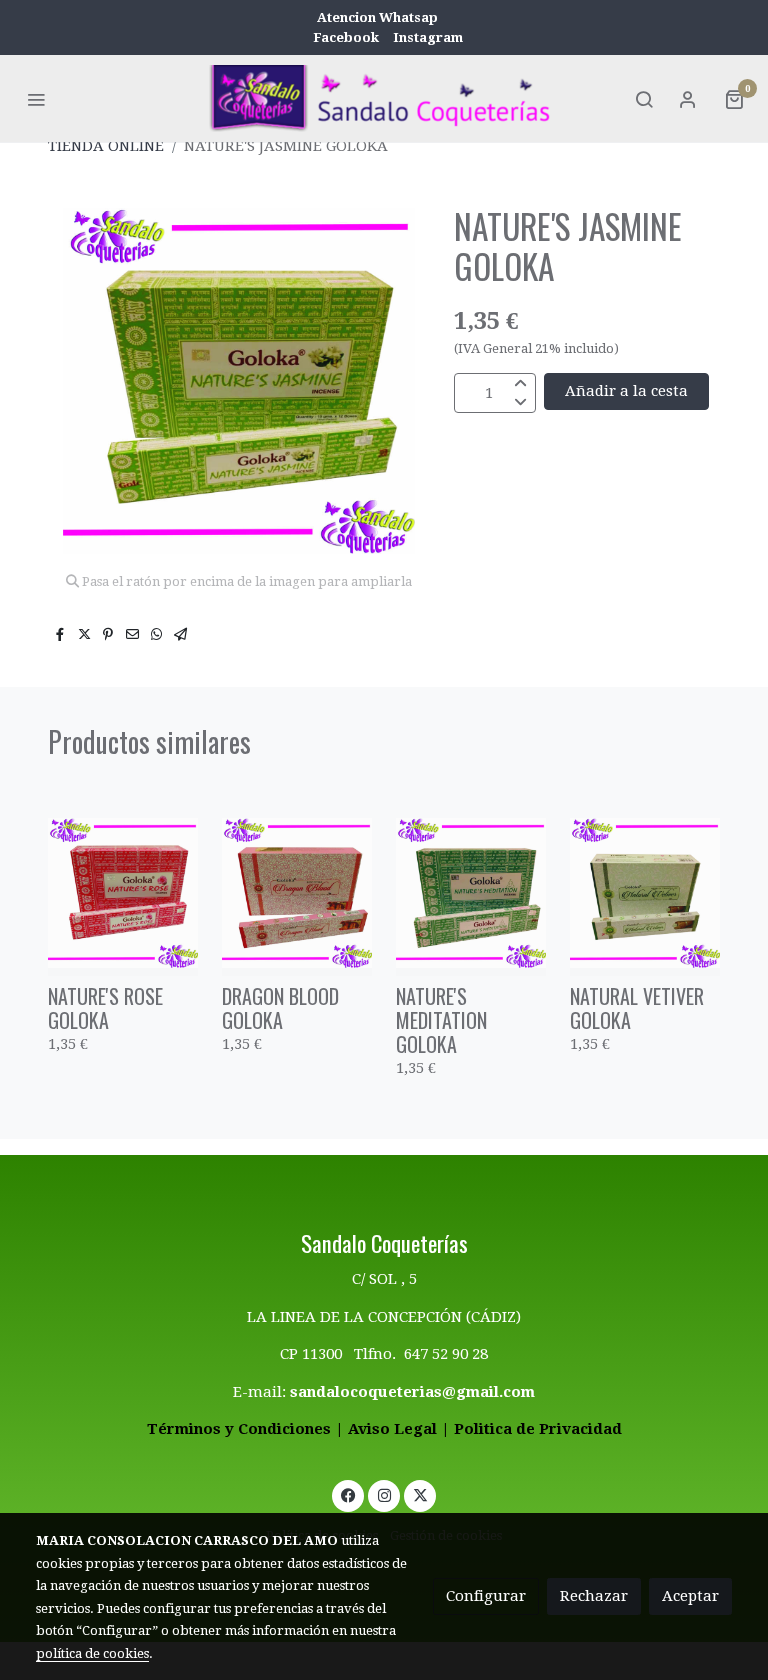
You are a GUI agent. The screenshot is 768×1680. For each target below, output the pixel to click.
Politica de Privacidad (538, 1429)
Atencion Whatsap (377, 17)
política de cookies (92, 1653)
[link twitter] (420, 1494)
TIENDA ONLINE (106, 146)
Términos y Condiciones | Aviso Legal (292, 1429)
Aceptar (690, 1596)
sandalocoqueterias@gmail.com (412, 1392)
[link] (384, 98)
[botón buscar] (644, 99)
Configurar (486, 1596)
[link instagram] (384, 1494)
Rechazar (594, 1596)
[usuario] (688, 99)
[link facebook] (348, 1494)
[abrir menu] (36, 99)
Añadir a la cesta (626, 391)
